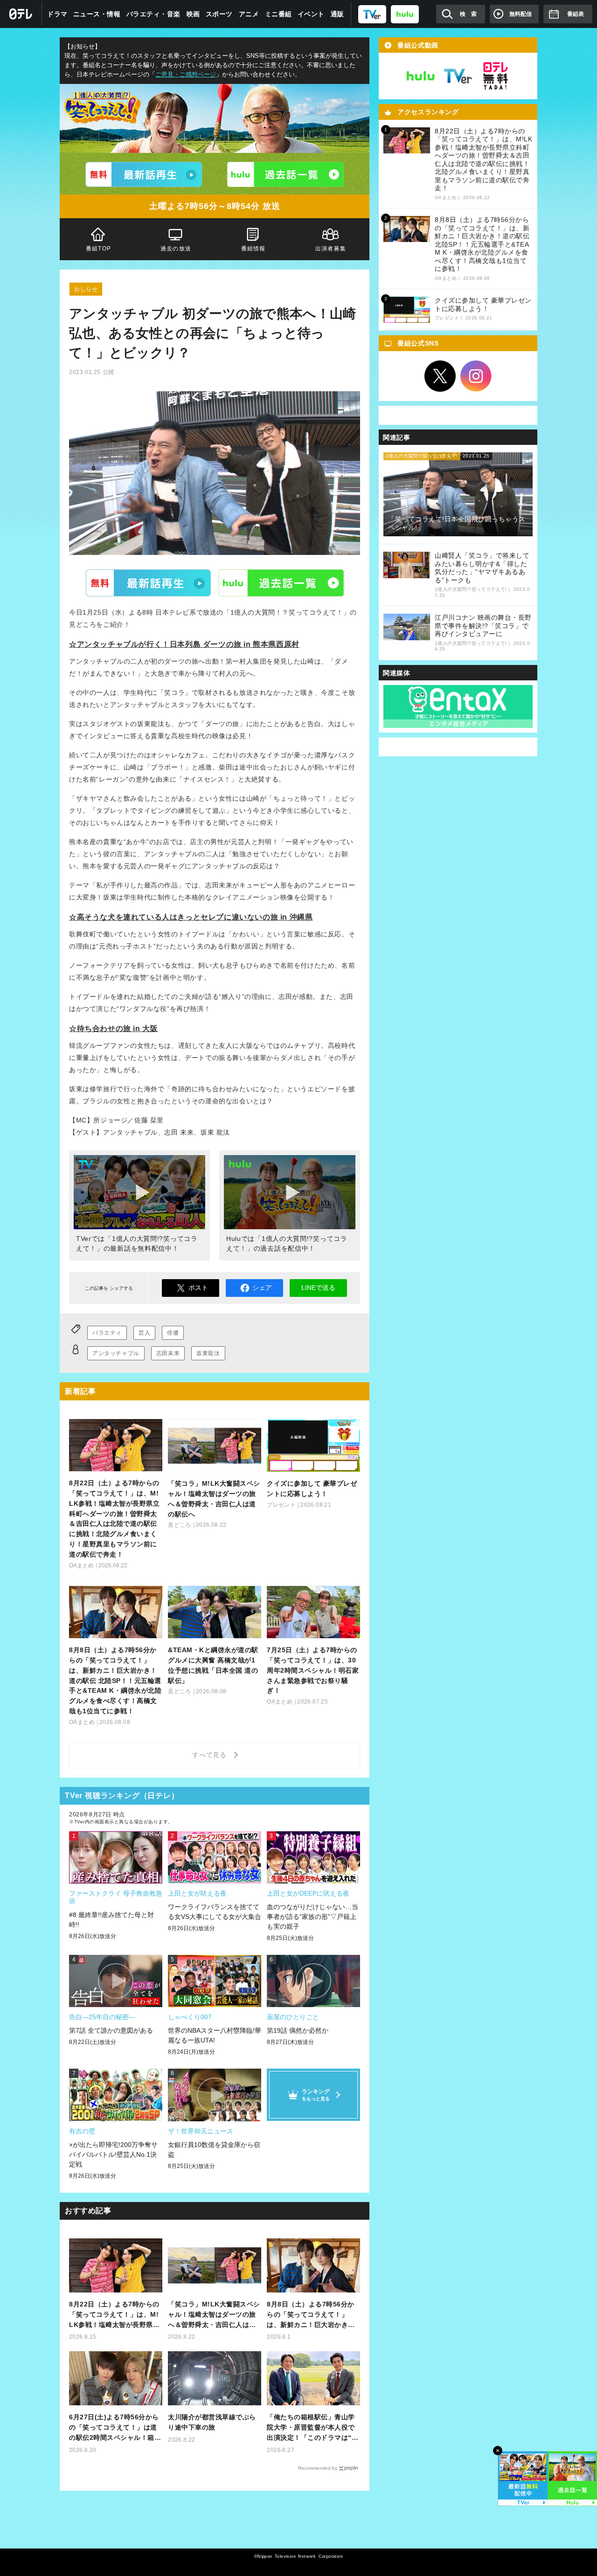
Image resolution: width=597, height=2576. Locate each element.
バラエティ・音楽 (153, 14)
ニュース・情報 (97, 14)
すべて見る (211, 1755)
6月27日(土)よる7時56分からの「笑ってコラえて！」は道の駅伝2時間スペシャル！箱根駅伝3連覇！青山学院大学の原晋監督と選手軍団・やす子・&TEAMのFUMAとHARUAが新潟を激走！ (115, 2428)
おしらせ (86, 289)
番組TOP (98, 249)
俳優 (173, 1333)
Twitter (440, 376)
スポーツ (219, 14)
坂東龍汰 (208, 1353)
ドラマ (57, 14)
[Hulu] (285, 174)
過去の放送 (176, 249)
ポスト (198, 1288)
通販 (337, 14)
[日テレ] (21, 14)
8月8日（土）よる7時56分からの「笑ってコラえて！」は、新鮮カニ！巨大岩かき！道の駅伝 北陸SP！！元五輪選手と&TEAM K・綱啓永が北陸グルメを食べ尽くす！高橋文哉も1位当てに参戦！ (313, 2315)
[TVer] (372, 14)
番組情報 (253, 249)
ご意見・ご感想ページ (186, 75)
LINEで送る (318, 1288)
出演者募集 (331, 249)
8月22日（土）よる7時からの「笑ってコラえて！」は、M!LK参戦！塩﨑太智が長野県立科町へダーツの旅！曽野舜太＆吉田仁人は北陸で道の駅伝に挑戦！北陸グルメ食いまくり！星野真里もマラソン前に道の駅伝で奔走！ (114, 2315)
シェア (262, 1288)
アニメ (249, 14)
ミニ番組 (278, 14)
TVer (148, 583)
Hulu (281, 583)
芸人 (144, 1333)
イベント (311, 14)
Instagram (476, 376)
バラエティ (107, 1333)
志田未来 (168, 1353)
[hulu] (405, 14)
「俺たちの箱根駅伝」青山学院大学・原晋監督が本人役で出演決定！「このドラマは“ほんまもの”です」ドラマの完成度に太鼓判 (312, 2428)
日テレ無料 (495, 76)
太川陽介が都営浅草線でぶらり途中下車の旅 (212, 2422)
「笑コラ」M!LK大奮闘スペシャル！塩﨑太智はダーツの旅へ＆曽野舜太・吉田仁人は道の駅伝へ (214, 2315)
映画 (193, 14)
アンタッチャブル (116, 1353)
